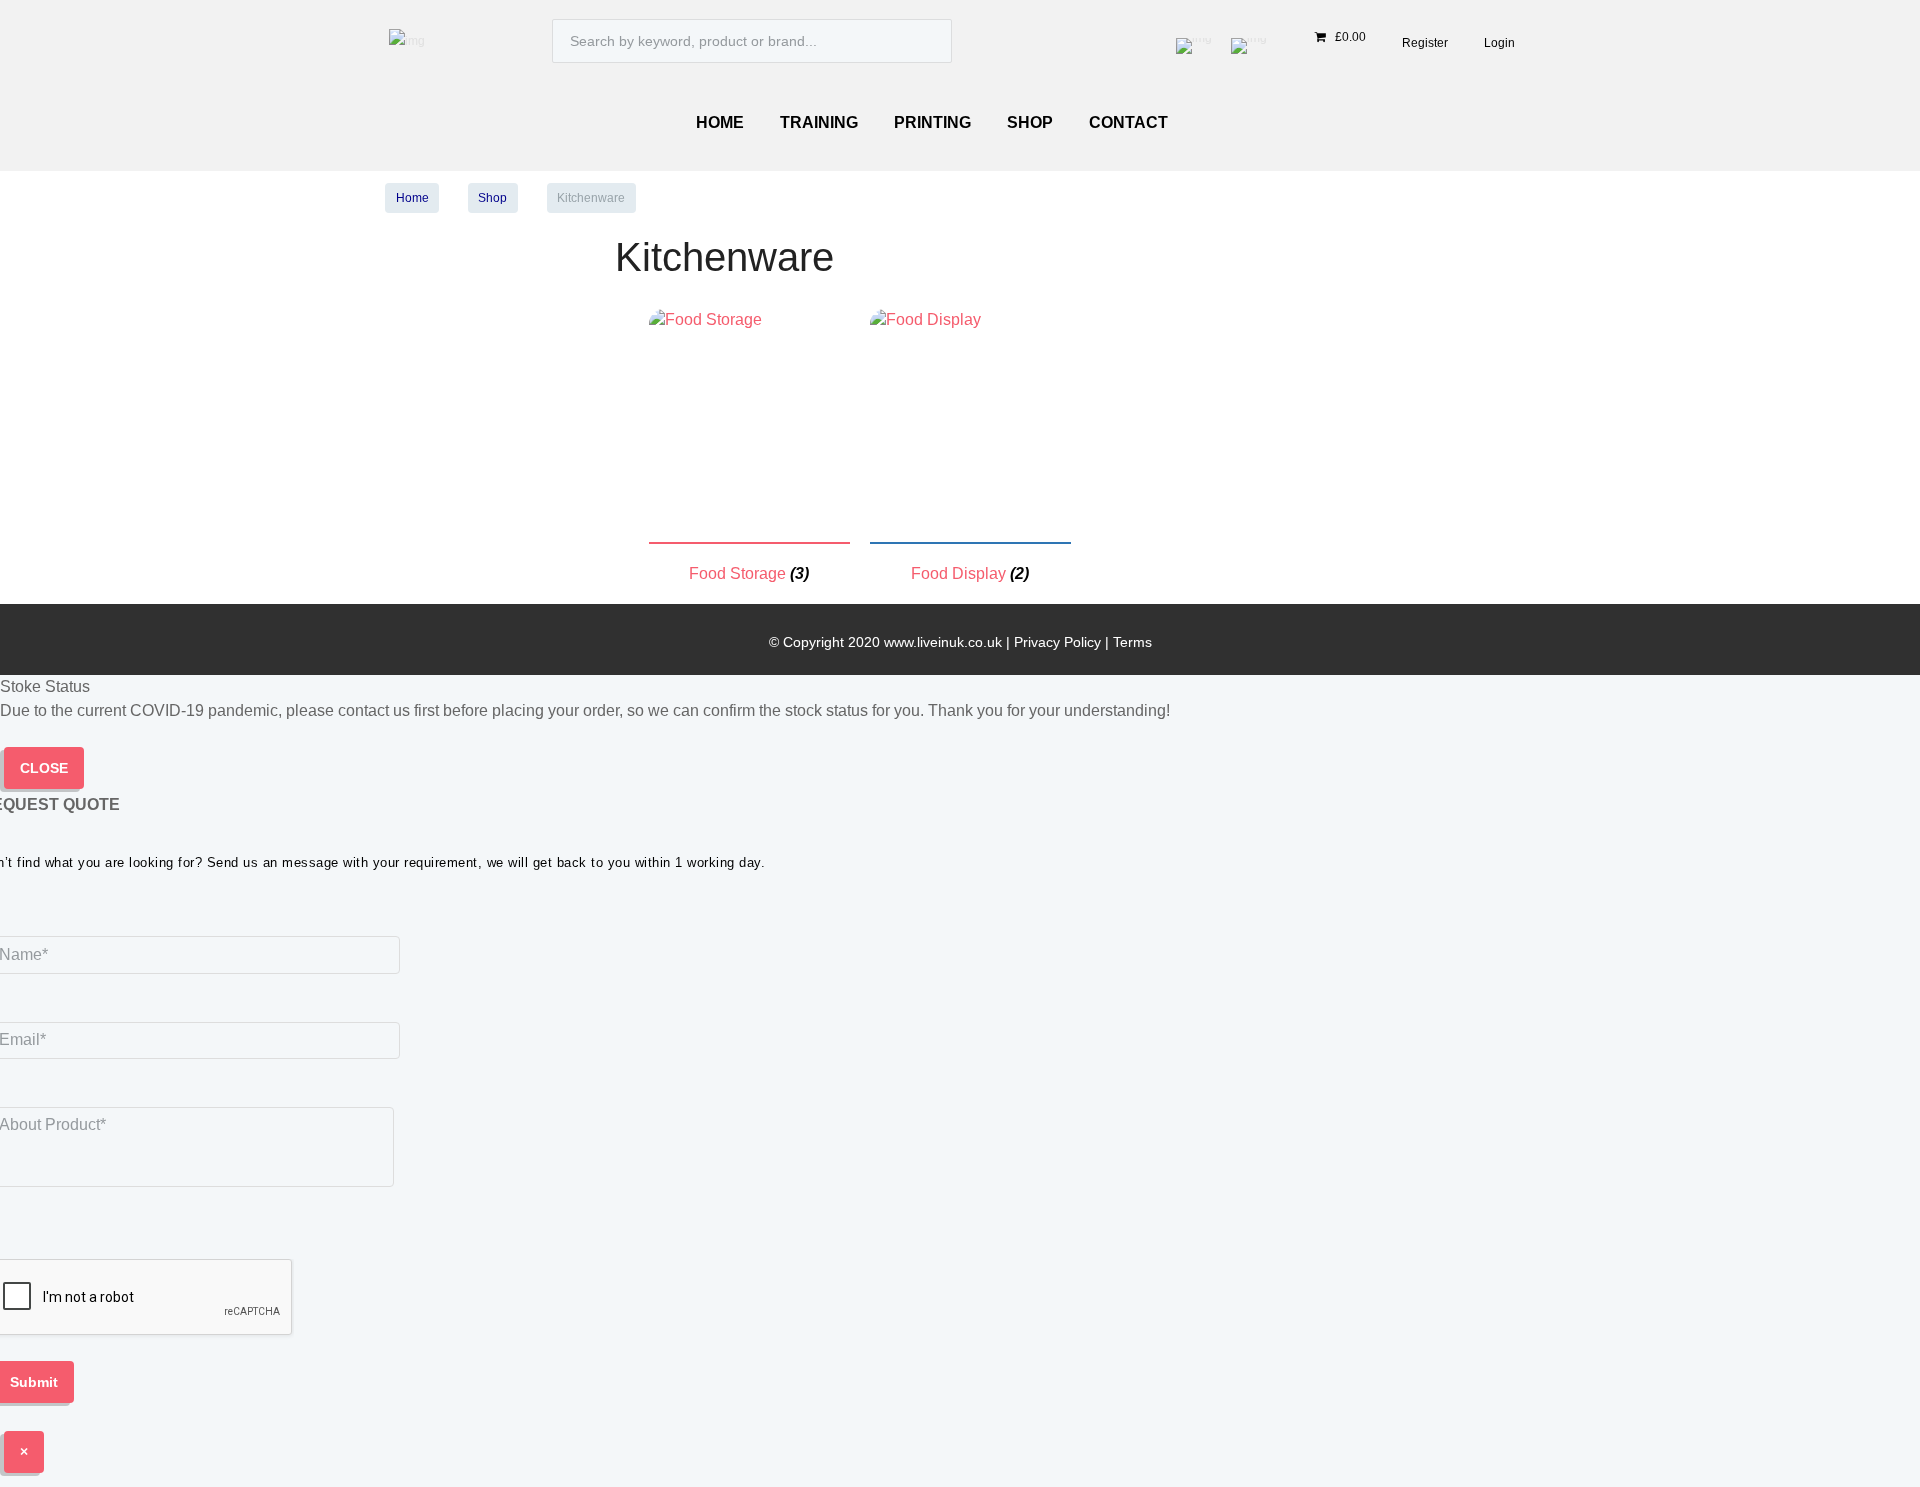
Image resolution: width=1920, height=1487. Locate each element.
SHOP (1030, 122)
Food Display (958, 573)
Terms (1132, 642)
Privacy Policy (1057, 642)
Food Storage (737, 573)
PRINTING (932, 122)
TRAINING (819, 122)
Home (720, 122)
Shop (492, 198)
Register (1425, 43)
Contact (1128, 122)
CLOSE (44, 768)
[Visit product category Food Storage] (705, 319)
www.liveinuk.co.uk (943, 642)
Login (1499, 43)
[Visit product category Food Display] (925, 319)
